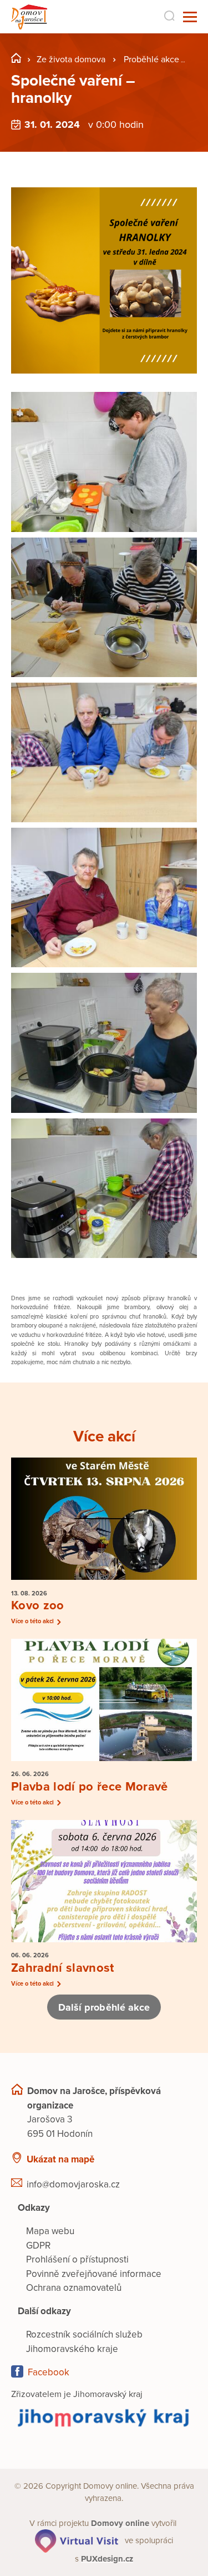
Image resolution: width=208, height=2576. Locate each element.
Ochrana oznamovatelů (74, 2288)
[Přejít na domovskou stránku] (29, 17)
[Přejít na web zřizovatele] (104, 2418)
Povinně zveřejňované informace (94, 2274)
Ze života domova (71, 59)
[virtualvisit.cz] (77, 2540)
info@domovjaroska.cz (73, 2184)
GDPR (38, 2246)
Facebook (49, 2372)
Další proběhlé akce (104, 2007)
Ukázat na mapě (60, 2159)
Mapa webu (50, 2231)
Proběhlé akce (151, 59)
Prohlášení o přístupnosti (77, 2259)
